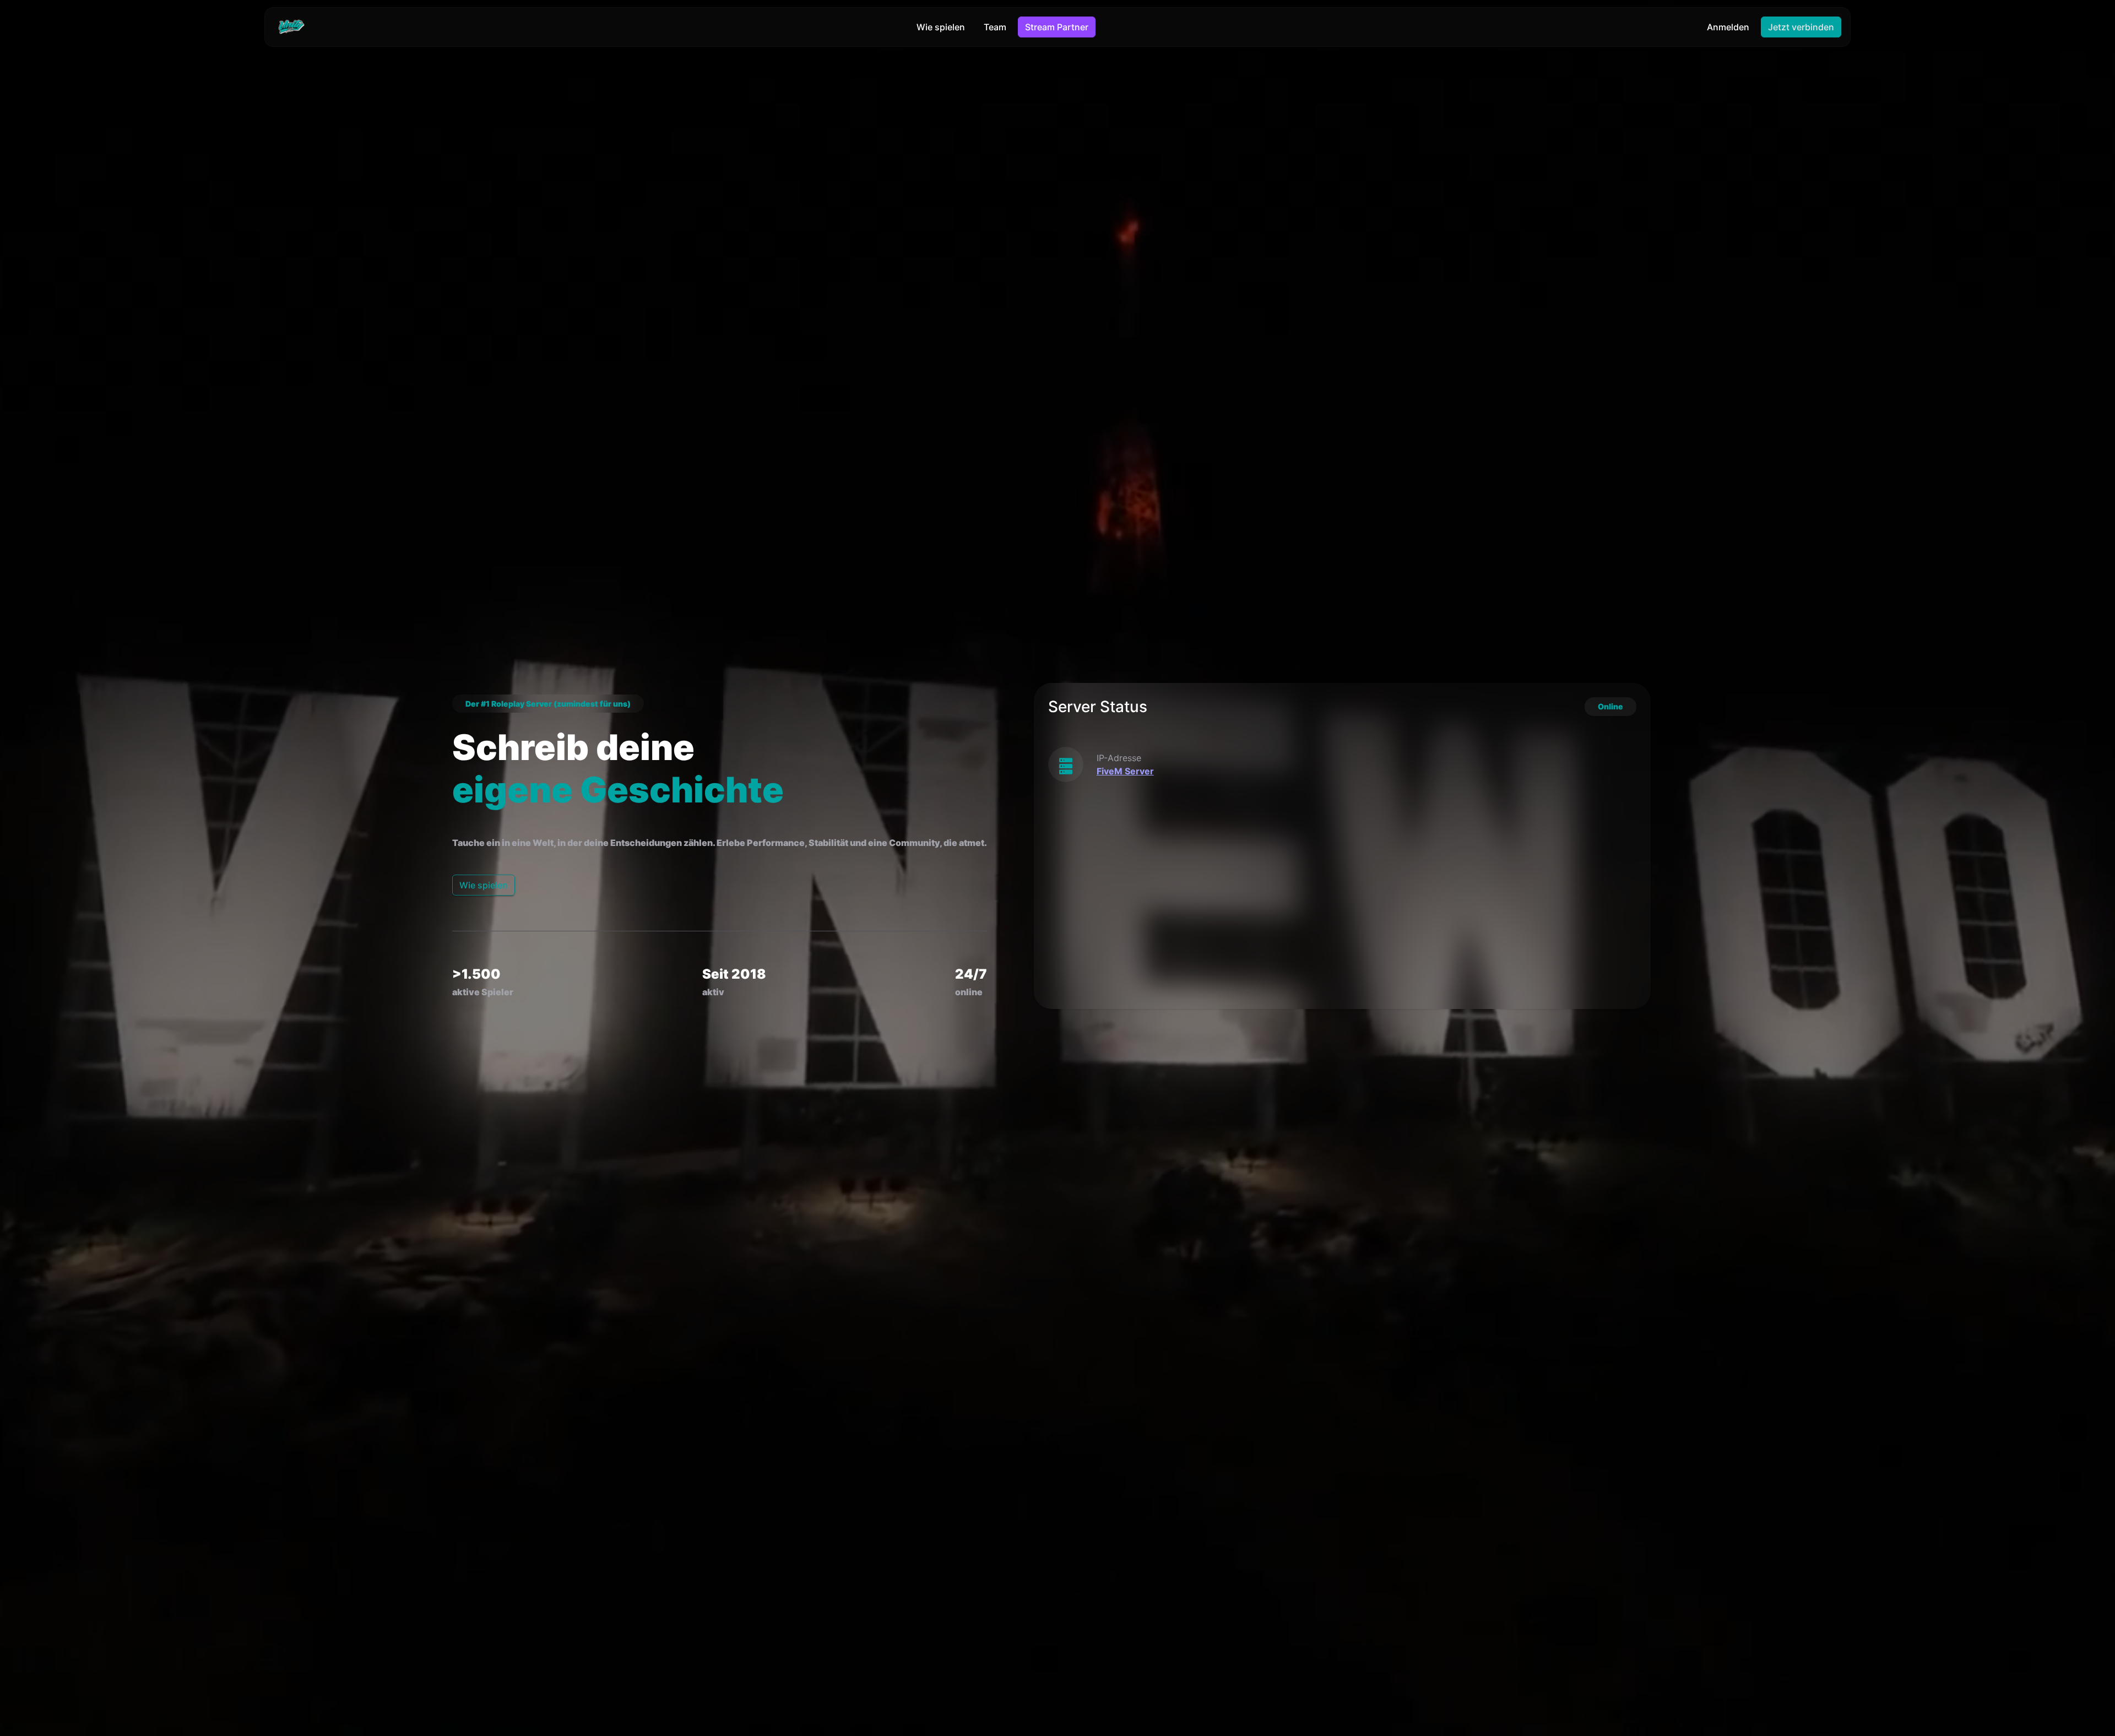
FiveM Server (1125, 771)
